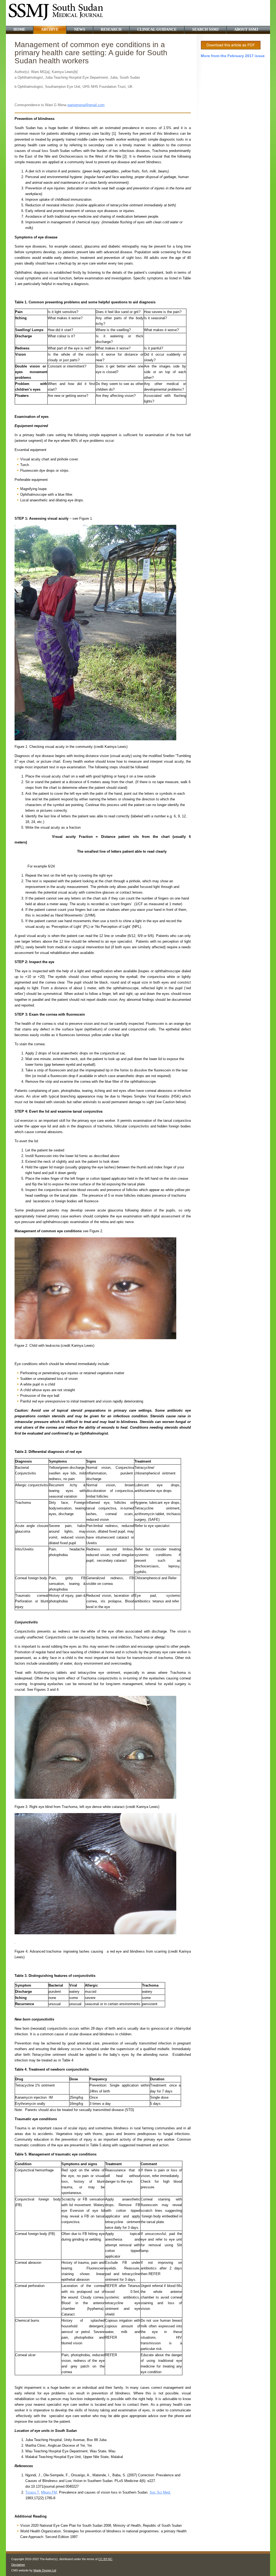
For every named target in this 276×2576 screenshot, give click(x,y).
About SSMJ (246, 29)
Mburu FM (49, 2492)
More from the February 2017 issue (233, 56)
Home (19, 29)
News (80, 29)
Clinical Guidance (157, 29)
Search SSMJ (205, 29)
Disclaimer (18, 2565)
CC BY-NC (105, 2559)
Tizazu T (32, 2492)
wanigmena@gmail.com (86, 105)
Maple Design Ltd (45, 2570)
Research (111, 29)
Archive (50, 29)
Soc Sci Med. (160, 2492)
